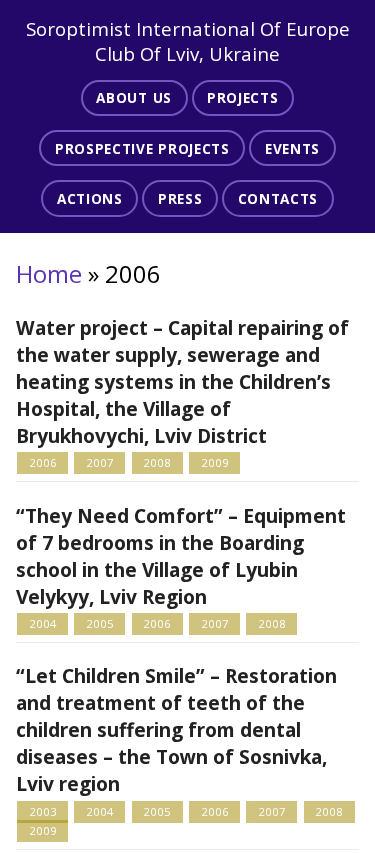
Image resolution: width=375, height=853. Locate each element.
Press (180, 198)
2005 (100, 623)
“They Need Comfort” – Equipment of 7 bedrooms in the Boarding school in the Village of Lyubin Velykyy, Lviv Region (181, 556)
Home (49, 273)
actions (90, 198)
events (292, 148)
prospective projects (142, 148)
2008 (157, 462)
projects (242, 97)
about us (133, 97)
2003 (43, 811)
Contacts (278, 198)
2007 (100, 462)
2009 (215, 462)
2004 (43, 623)
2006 (43, 462)
